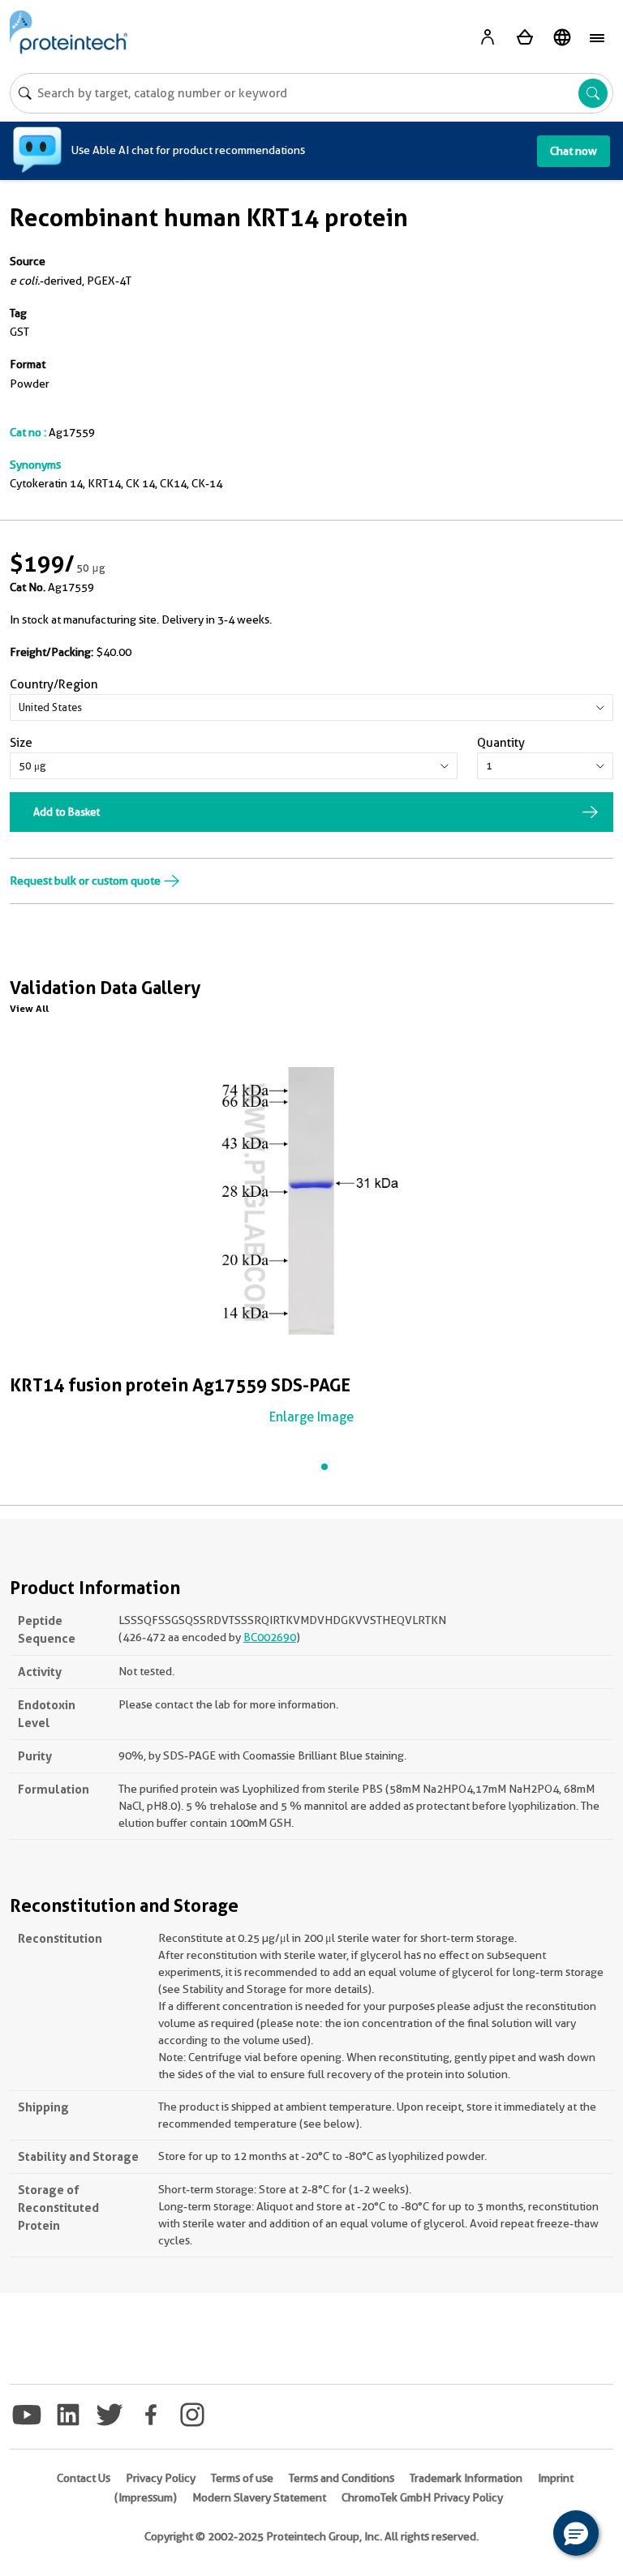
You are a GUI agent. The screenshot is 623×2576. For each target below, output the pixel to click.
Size (21, 743)
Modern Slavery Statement (259, 2497)
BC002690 (270, 1637)
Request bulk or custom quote (86, 881)
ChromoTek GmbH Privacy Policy (422, 2497)
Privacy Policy (161, 2478)
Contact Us (84, 2478)
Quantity (501, 743)
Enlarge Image (311, 1417)
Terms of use (242, 2478)
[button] (576, 2533)
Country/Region (54, 684)
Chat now (574, 151)
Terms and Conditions (342, 2478)
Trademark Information (466, 2478)
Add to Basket (67, 812)
